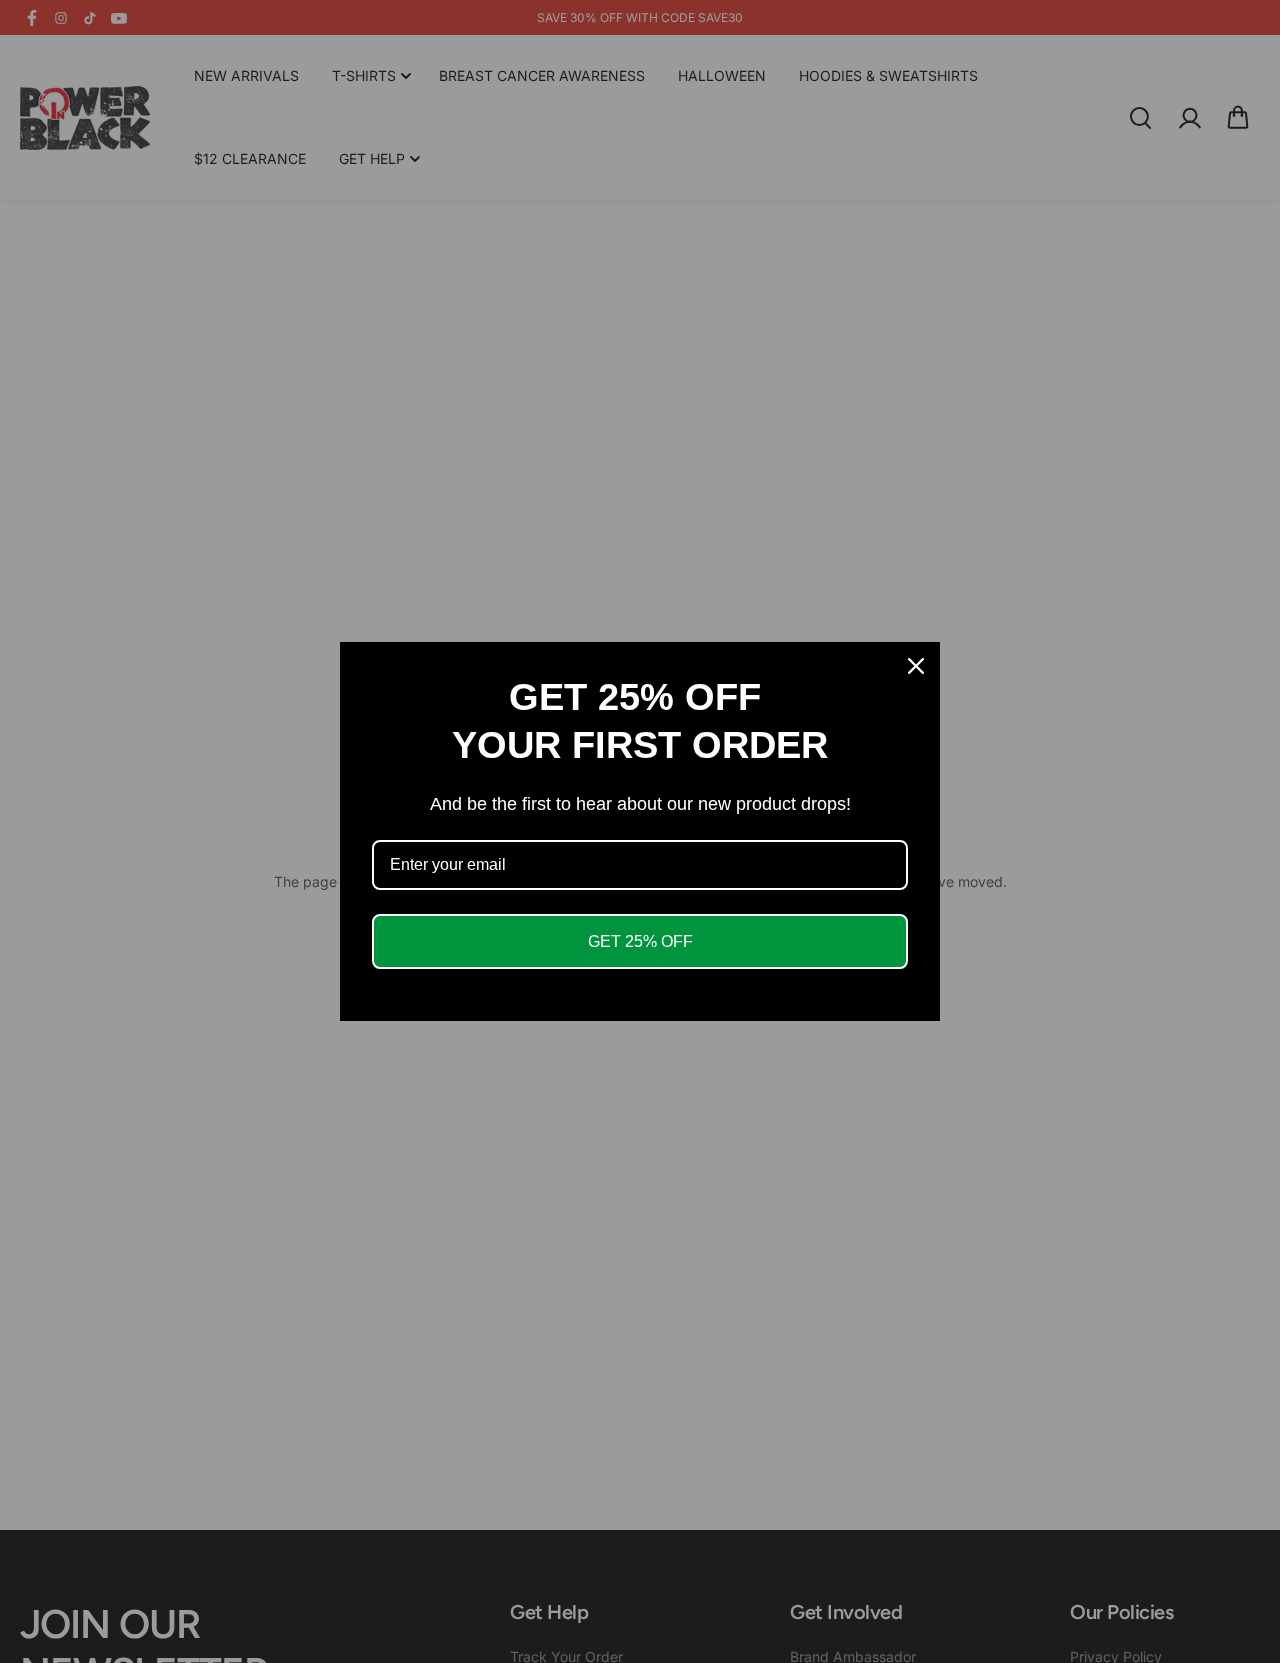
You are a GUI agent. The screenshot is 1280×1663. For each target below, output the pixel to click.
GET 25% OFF (640, 941)
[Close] (916, 666)
